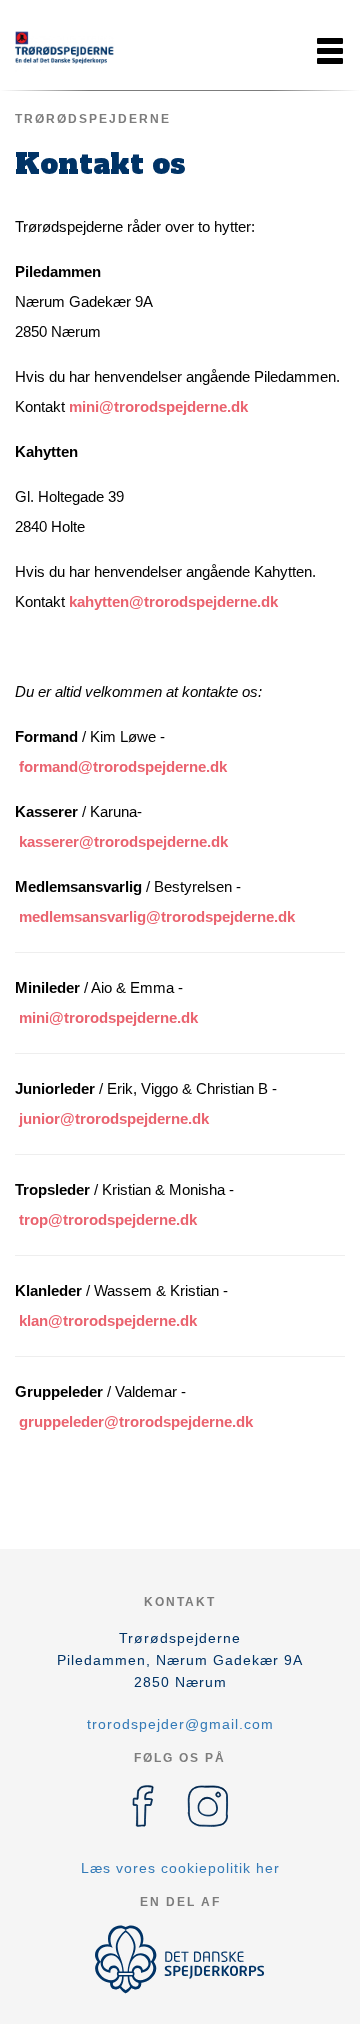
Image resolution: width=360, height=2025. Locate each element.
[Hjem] (65, 51)
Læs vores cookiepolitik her (180, 1868)
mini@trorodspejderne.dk (158, 406)
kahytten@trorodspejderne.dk (173, 601)
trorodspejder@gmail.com (180, 1724)
